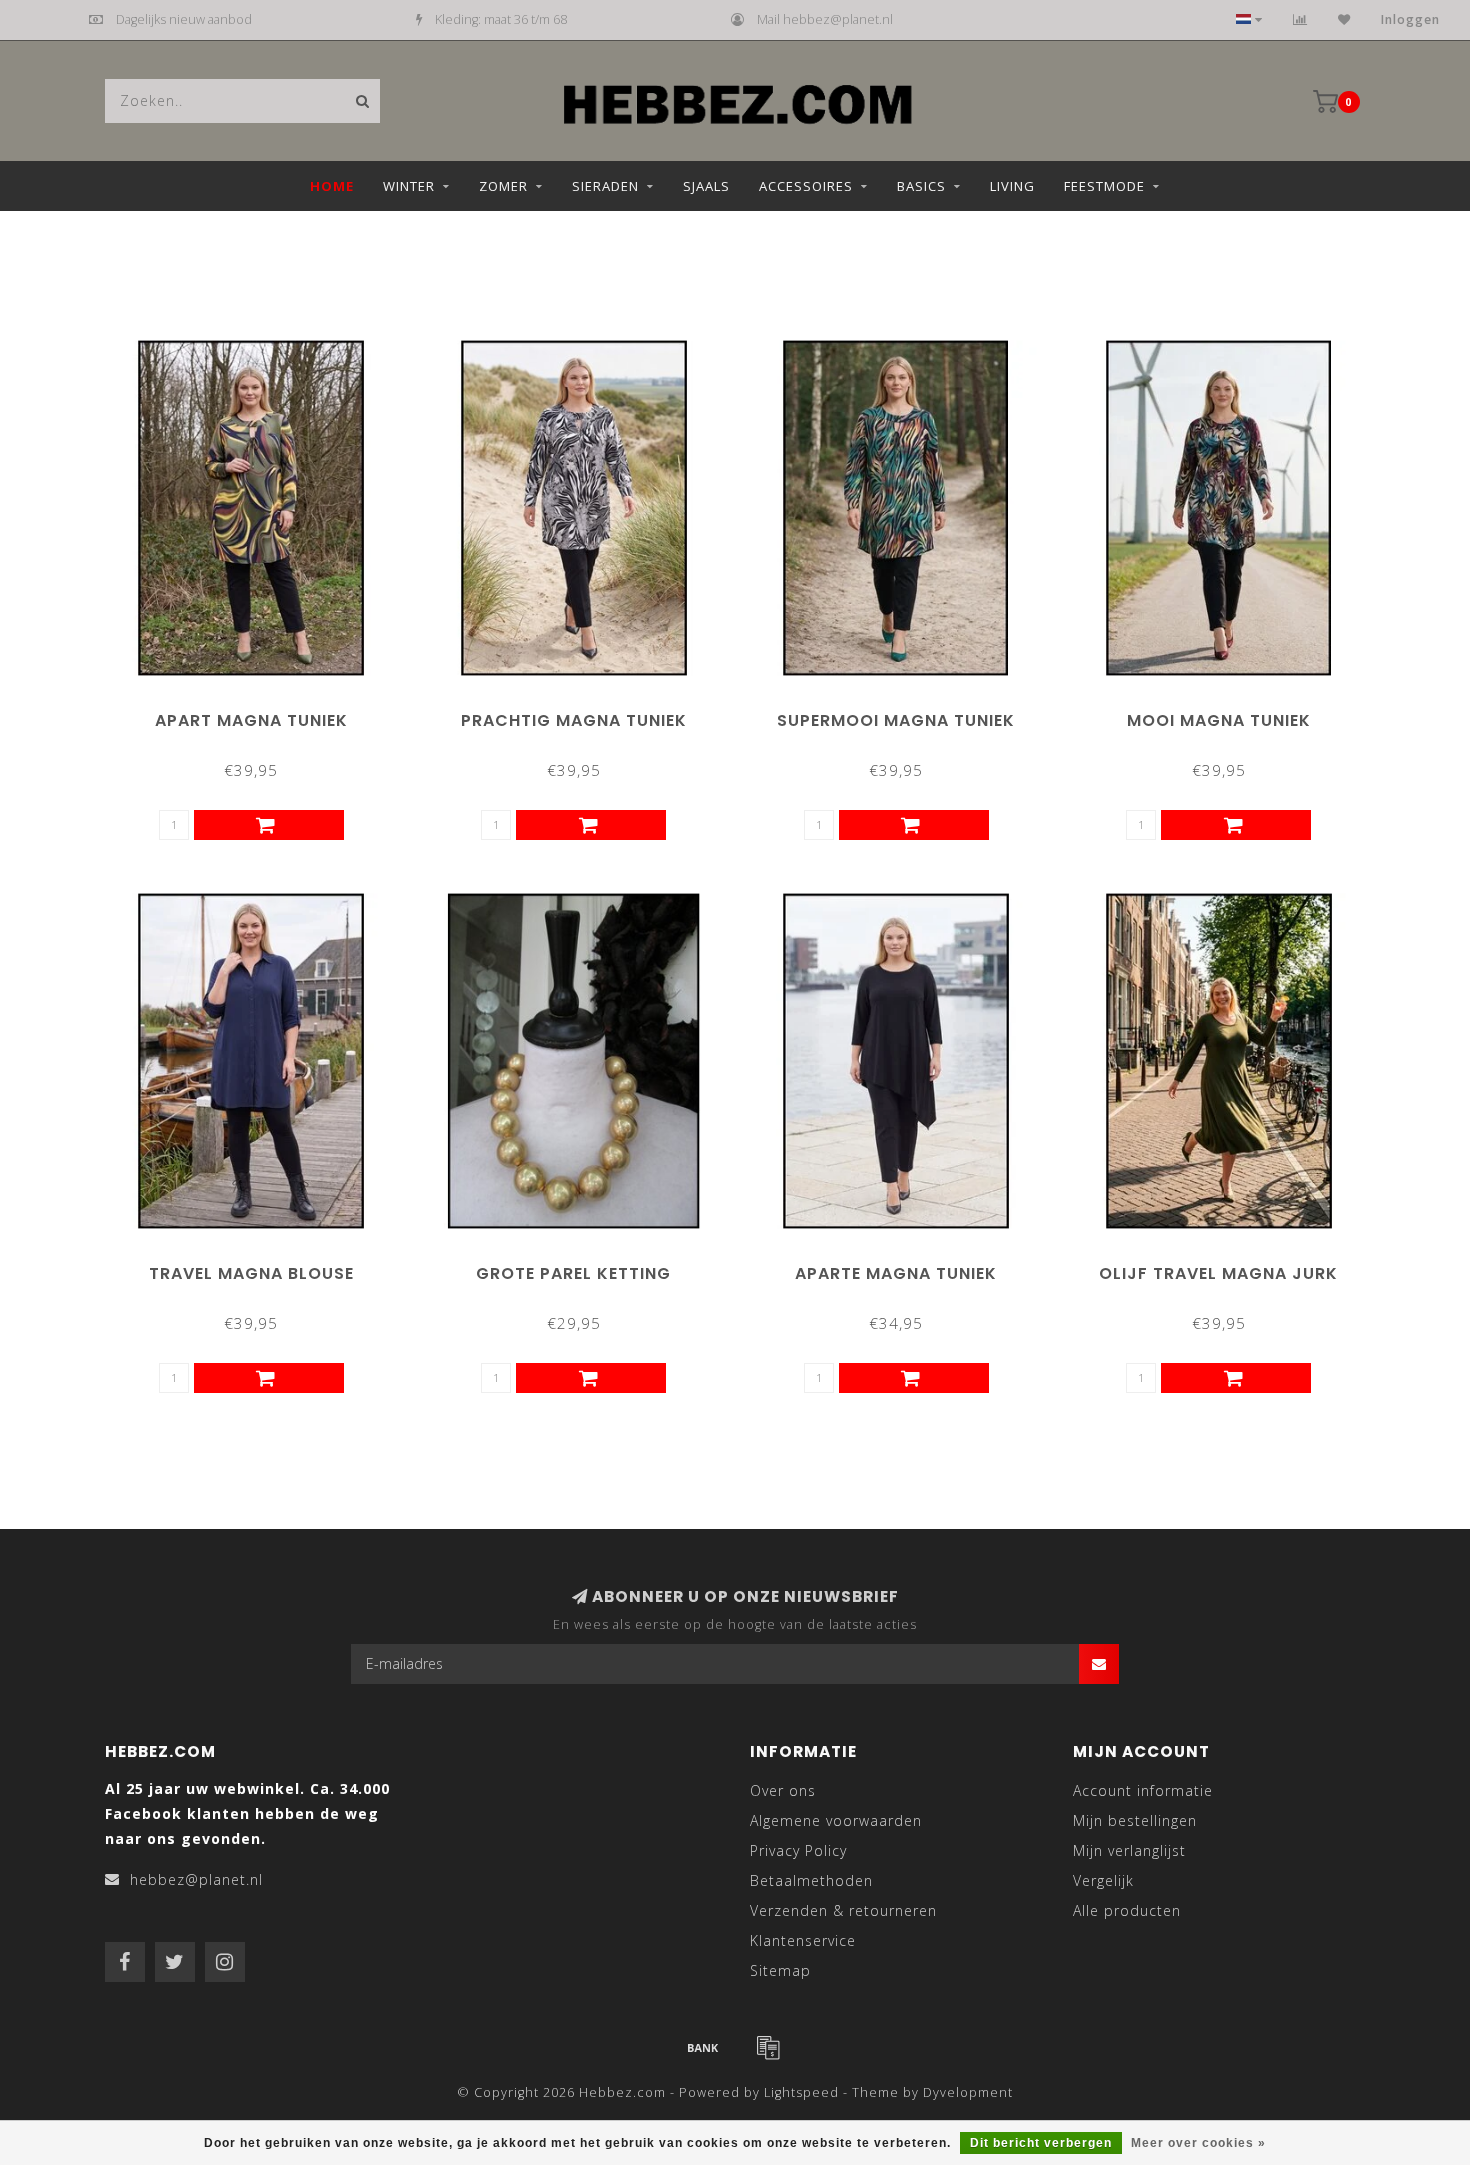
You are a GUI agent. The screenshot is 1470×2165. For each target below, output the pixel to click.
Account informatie (1143, 1790)
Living (1012, 186)
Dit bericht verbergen (1041, 2143)
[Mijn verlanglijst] (1344, 19)
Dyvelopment (968, 2092)
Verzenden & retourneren (843, 1910)
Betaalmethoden (811, 1880)
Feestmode (1104, 186)
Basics (921, 186)
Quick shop (260, 713)
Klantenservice (803, 1940)
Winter (409, 186)
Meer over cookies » (1198, 2143)
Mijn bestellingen (1135, 1820)
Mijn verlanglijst (1129, 1850)
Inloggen (1410, 19)
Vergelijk (1103, 1880)
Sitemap (780, 1970)
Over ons (783, 1790)
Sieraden (605, 186)
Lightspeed (801, 2092)
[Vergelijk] (1300, 19)
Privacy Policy (798, 1850)
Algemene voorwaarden (836, 1820)
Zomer (503, 186)
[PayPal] (768, 2047)
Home (332, 186)
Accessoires (806, 186)
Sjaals (706, 186)
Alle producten (1127, 1910)
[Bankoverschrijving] (703, 2047)
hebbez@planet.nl (196, 1879)
